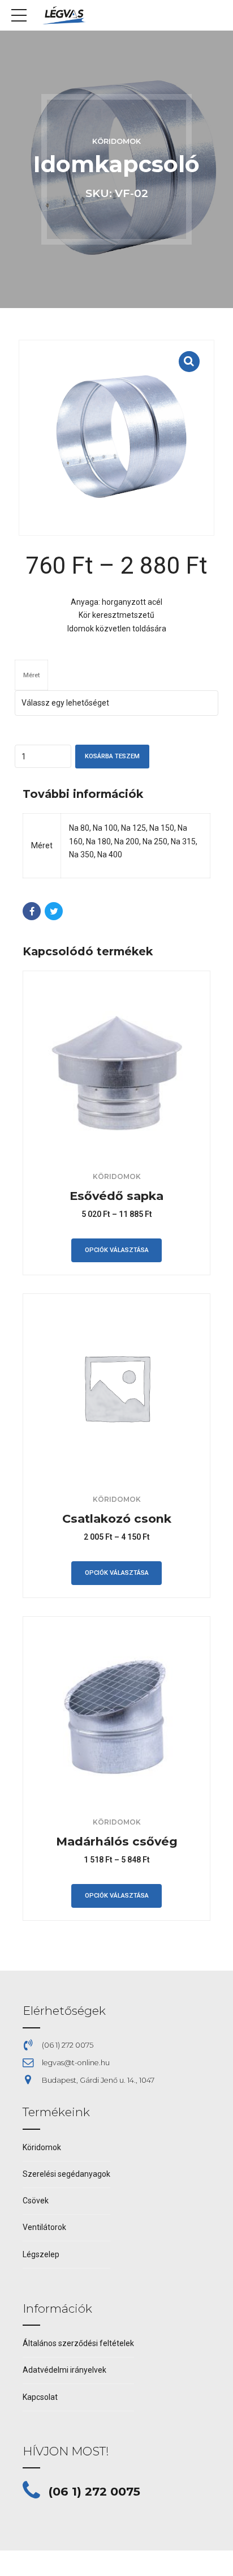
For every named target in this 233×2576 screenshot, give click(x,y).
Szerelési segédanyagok (66, 2174)
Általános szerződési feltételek (78, 2343)
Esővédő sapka (116, 1196)
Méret (31, 675)
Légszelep (41, 2254)
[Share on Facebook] (32, 911)
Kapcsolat (40, 2397)
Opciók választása (117, 1250)
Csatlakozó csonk (117, 1518)
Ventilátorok (44, 2227)
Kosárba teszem (112, 756)
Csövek (36, 2201)
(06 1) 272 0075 (94, 2491)
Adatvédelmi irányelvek (64, 2370)
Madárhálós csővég (117, 1841)
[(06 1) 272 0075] (31, 2491)
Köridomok (116, 141)
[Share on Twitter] (54, 911)
